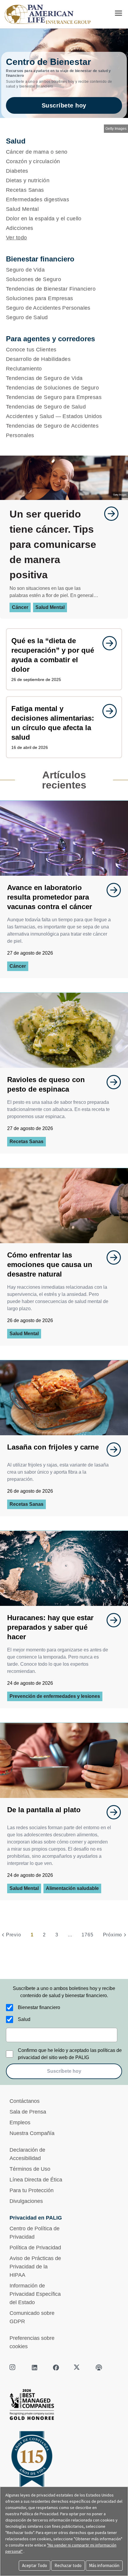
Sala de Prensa (28, 2112)
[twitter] (77, 2368)
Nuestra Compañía (32, 2133)
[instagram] (13, 2368)
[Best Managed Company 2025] (64, 2406)
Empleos (20, 2122)
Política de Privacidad (35, 2248)
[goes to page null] (108, 514)
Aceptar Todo (35, 2565)
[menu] (118, 13)
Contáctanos (25, 2101)
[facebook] (56, 2368)
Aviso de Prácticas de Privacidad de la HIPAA (35, 2267)
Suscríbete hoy (64, 105)
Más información (104, 2565)
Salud (24, 2019)
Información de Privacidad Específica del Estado (35, 2294)
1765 (87, 1935)
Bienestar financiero (39, 2007)
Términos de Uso (30, 2169)
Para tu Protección (32, 2190)
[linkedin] (35, 2368)
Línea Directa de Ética (36, 2180)
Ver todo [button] (17, 238)
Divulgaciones (26, 2201)
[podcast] (99, 2368)
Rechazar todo (68, 2565)
